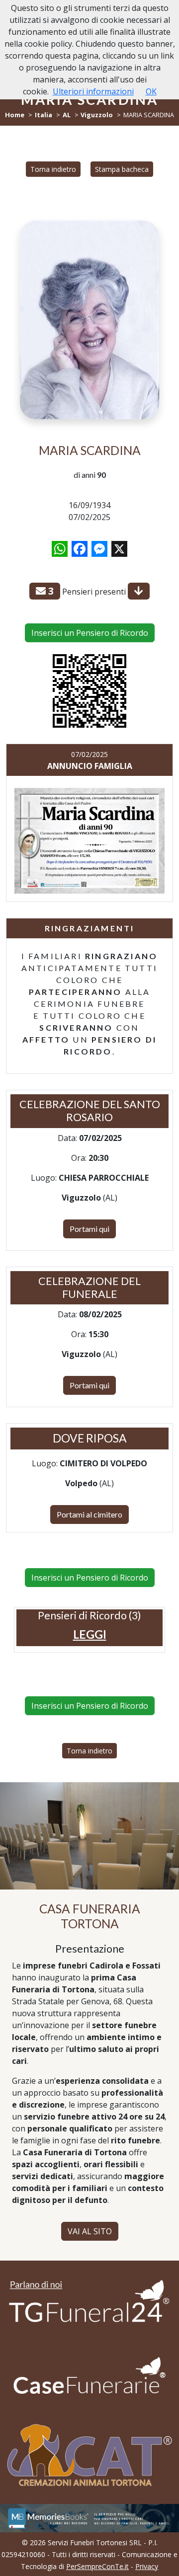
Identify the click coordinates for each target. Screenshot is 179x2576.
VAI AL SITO (90, 2231)
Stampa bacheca (122, 169)
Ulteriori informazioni (93, 91)
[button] (90, 1634)
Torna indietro (53, 169)
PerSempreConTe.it (97, 2566)
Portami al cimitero (89, 1514)
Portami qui (89, 1229)
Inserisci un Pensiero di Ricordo (90, 633)
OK (151, 91)
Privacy (147, 2566)
